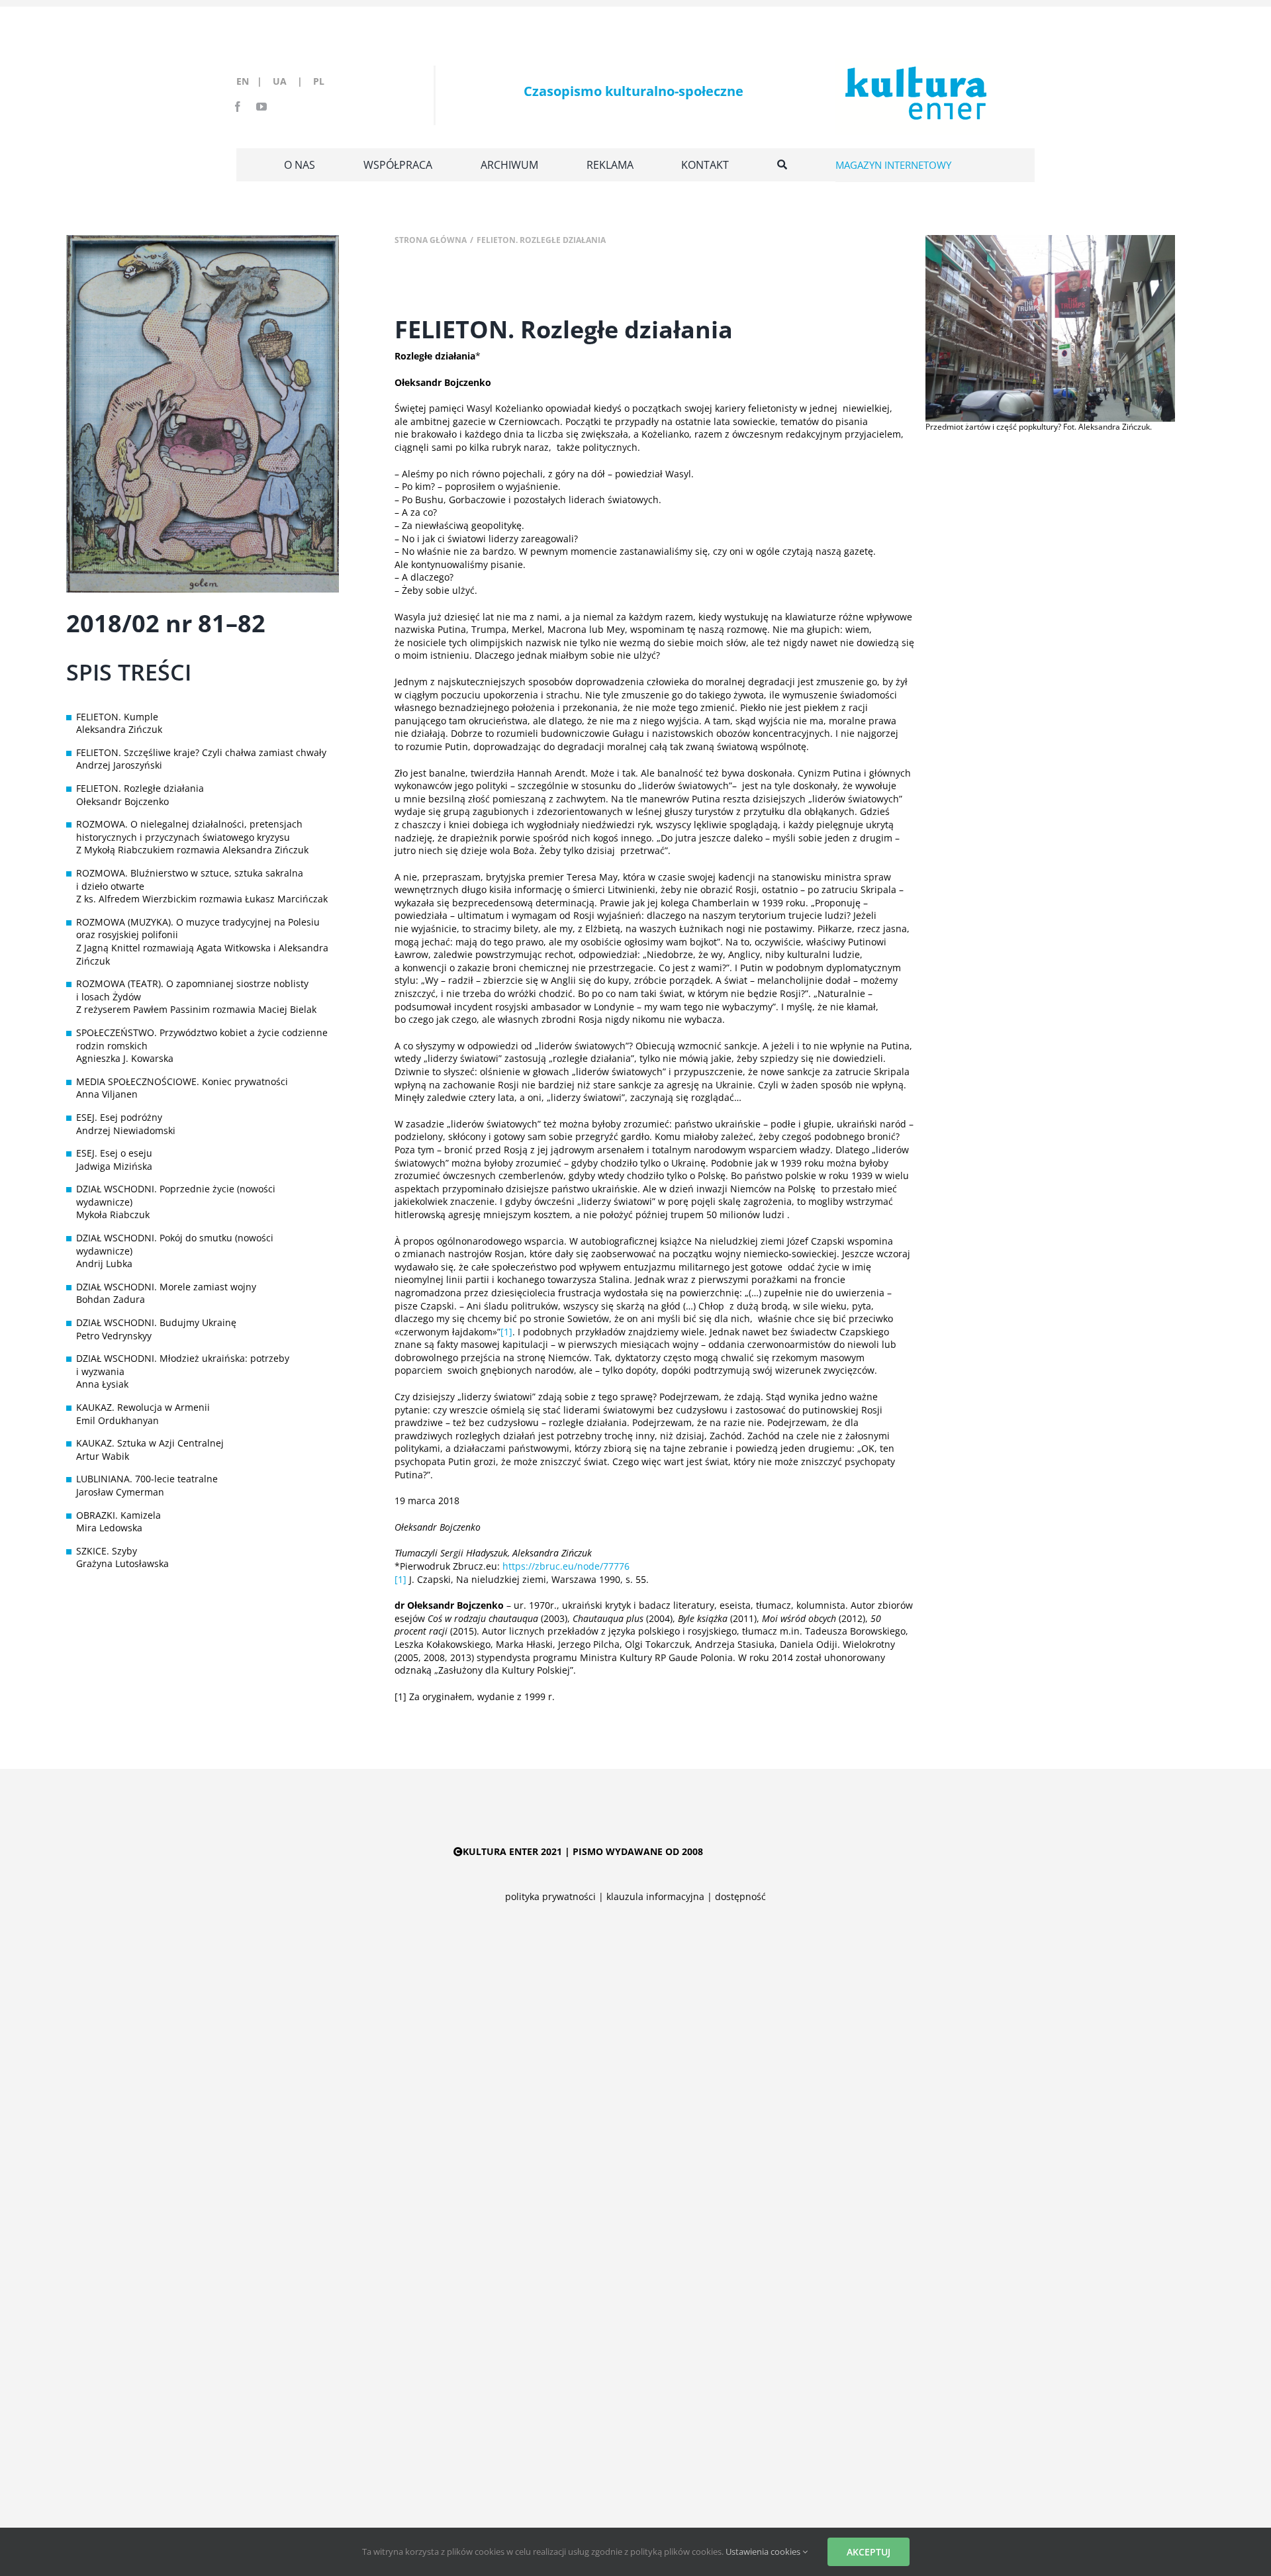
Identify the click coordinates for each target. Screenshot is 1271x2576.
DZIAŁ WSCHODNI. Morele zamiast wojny (166, 1287)
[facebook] (238, 107)
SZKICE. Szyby (107, 1551)
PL (319, 81)
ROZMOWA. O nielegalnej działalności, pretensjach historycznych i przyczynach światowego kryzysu (189, 831)
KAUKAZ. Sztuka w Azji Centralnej (150, 1443)
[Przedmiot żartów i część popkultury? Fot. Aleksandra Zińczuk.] (1050, 239)
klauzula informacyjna (655, 1896)
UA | (292, 81)
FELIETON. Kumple (117, 717)
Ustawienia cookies (764, 2552)
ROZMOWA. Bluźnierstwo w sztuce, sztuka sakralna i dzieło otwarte (190, 880)
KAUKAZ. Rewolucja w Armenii (143, 1407)
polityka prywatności (550, 1896)
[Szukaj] (782, 165)
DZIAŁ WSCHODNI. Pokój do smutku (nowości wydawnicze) (175, 1244)
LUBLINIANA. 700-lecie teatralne (147, 1479)
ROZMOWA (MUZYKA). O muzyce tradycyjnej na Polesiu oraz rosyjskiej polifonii (198, 929)
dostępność (740, 1896)
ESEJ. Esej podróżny (119, 1117)
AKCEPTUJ (869, 2552)
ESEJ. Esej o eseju (114, 1153)
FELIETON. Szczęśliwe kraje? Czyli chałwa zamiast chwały (201, 752)
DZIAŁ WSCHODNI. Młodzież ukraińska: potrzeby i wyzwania (183, 1365)
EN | (252, 81)
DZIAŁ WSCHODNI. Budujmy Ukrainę (156, 1322)
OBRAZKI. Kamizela (118, 1515)
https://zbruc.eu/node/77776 (566, 1566)
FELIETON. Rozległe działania (140, 788)
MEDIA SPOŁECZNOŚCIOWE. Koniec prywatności (182, 1081)
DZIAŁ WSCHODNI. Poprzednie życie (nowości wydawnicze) (176, 1195)
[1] (506, 1332)
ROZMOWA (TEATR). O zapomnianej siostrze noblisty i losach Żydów (192, 990)
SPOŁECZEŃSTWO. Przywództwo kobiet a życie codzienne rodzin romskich (202, 1039)
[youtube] (261, 107)
